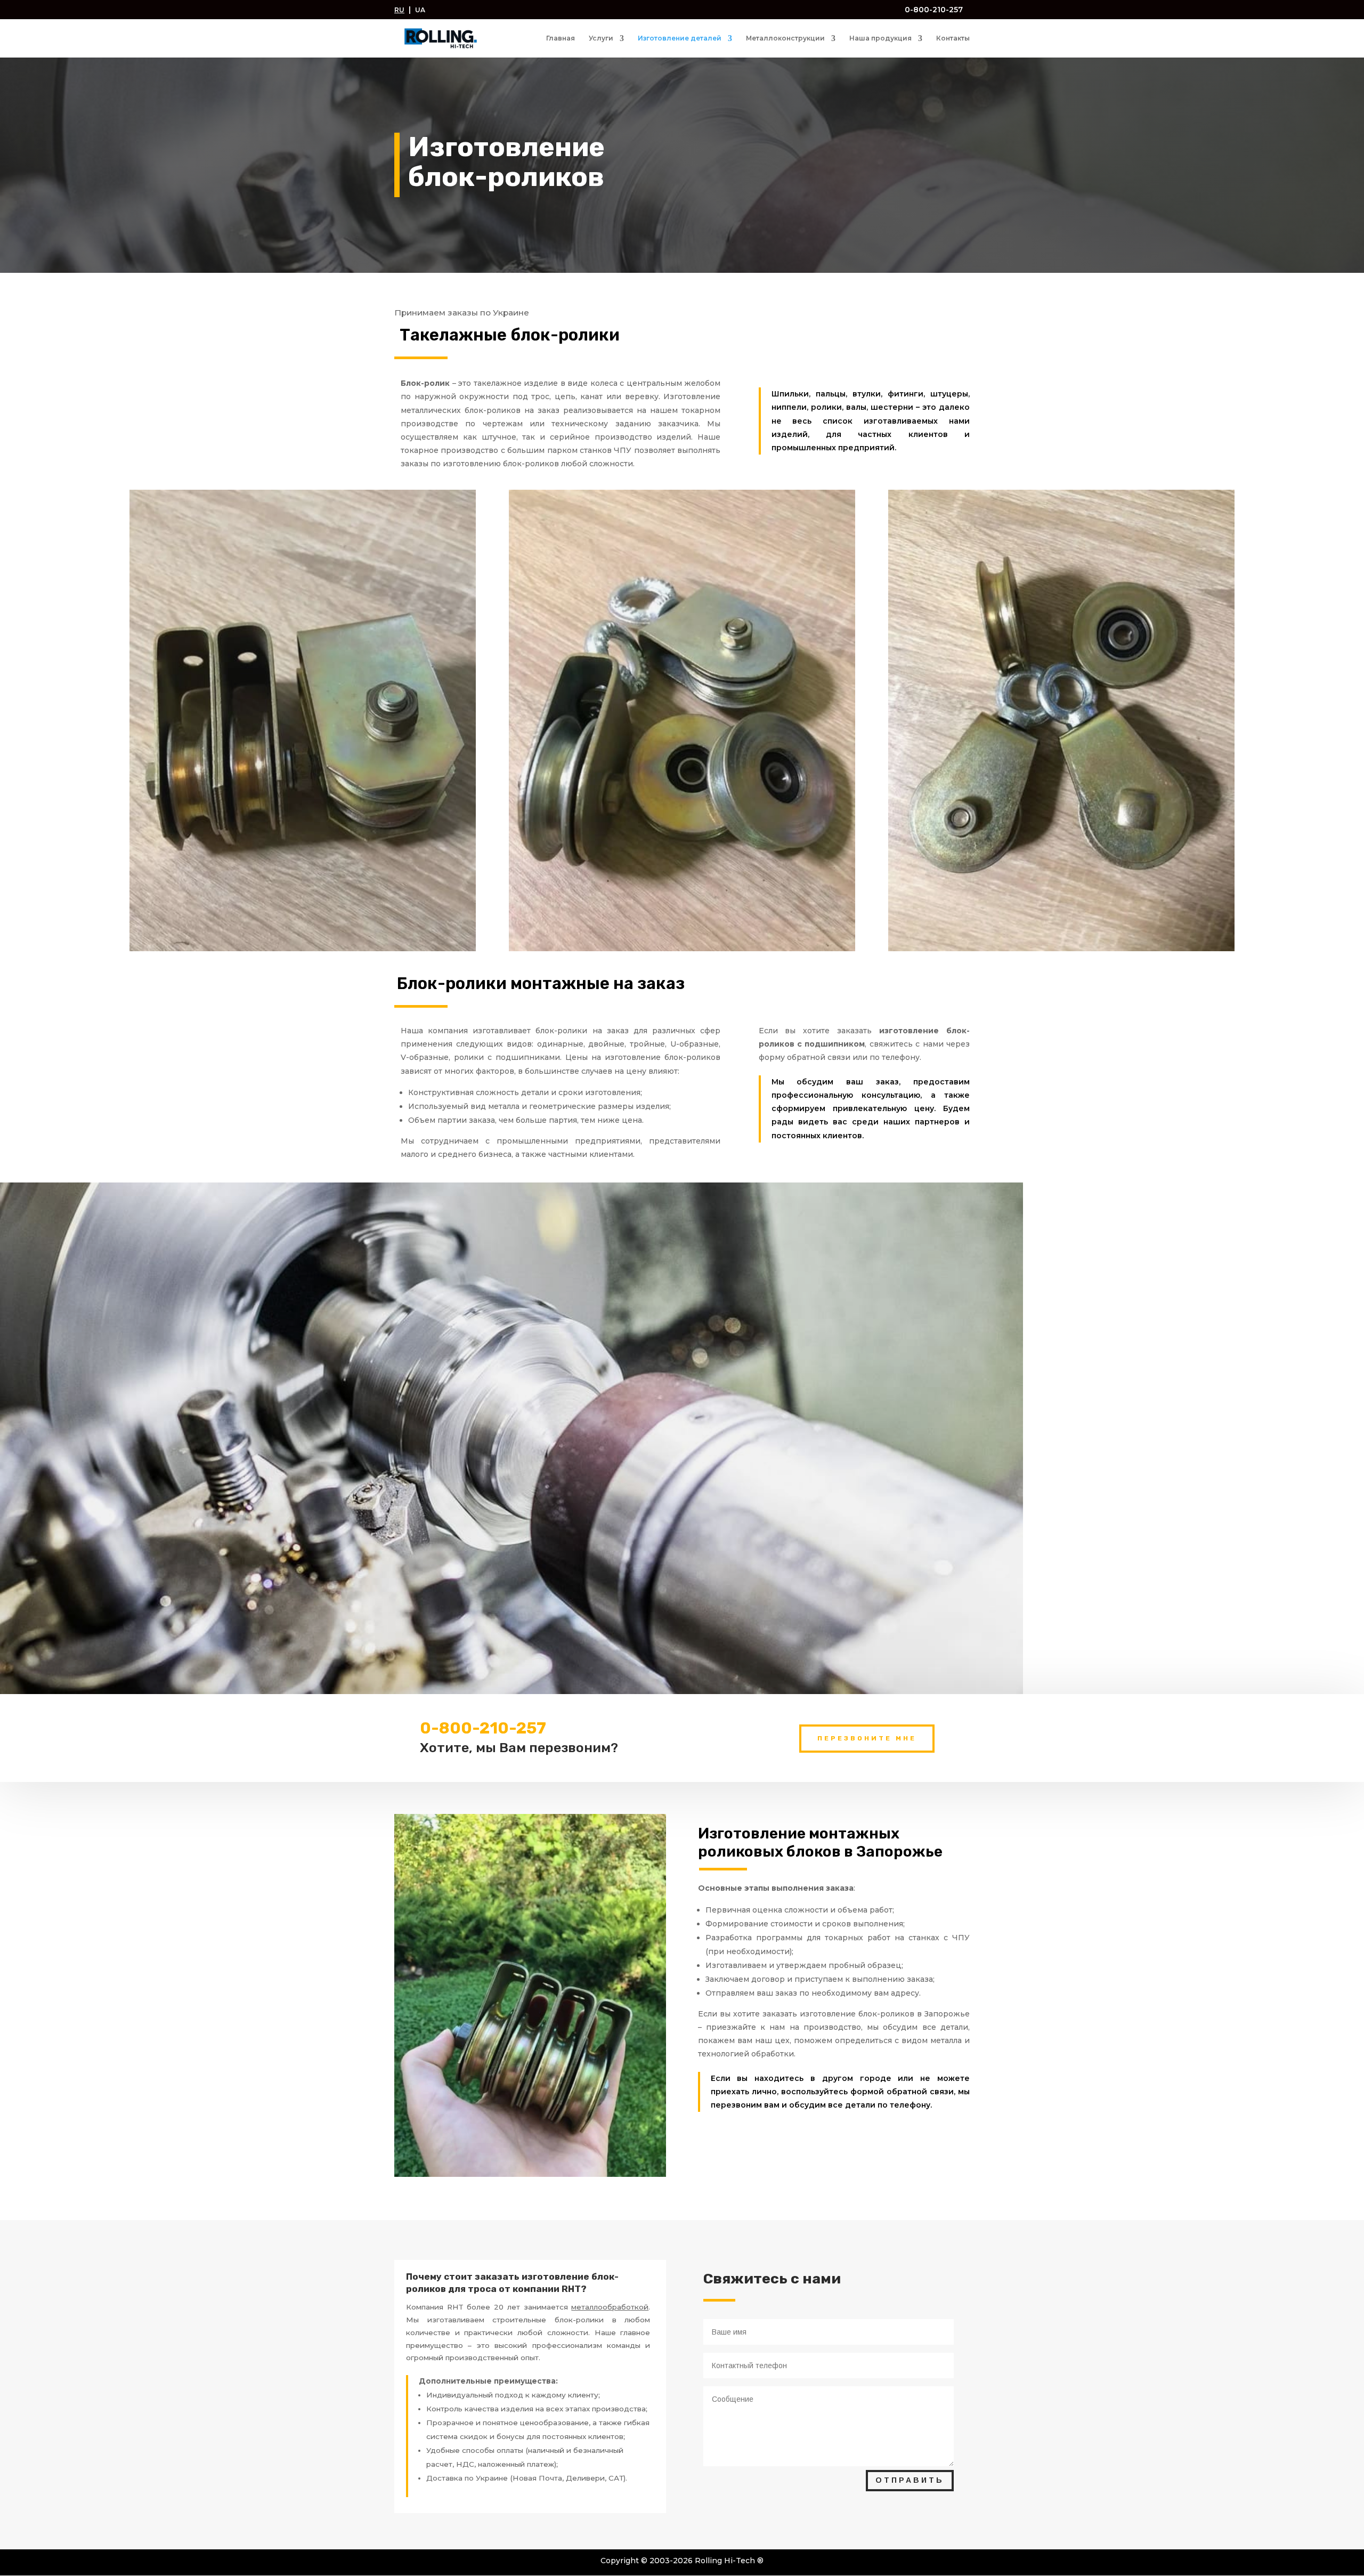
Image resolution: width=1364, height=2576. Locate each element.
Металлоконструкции (785, 38)
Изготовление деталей (680, 38)
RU (399, 10)
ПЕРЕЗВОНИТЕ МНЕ (867, 1738)
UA (420, 10)
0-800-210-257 (933, 10)
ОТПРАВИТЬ (910, 2480)
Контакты (953, 38)
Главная (561, 38)
